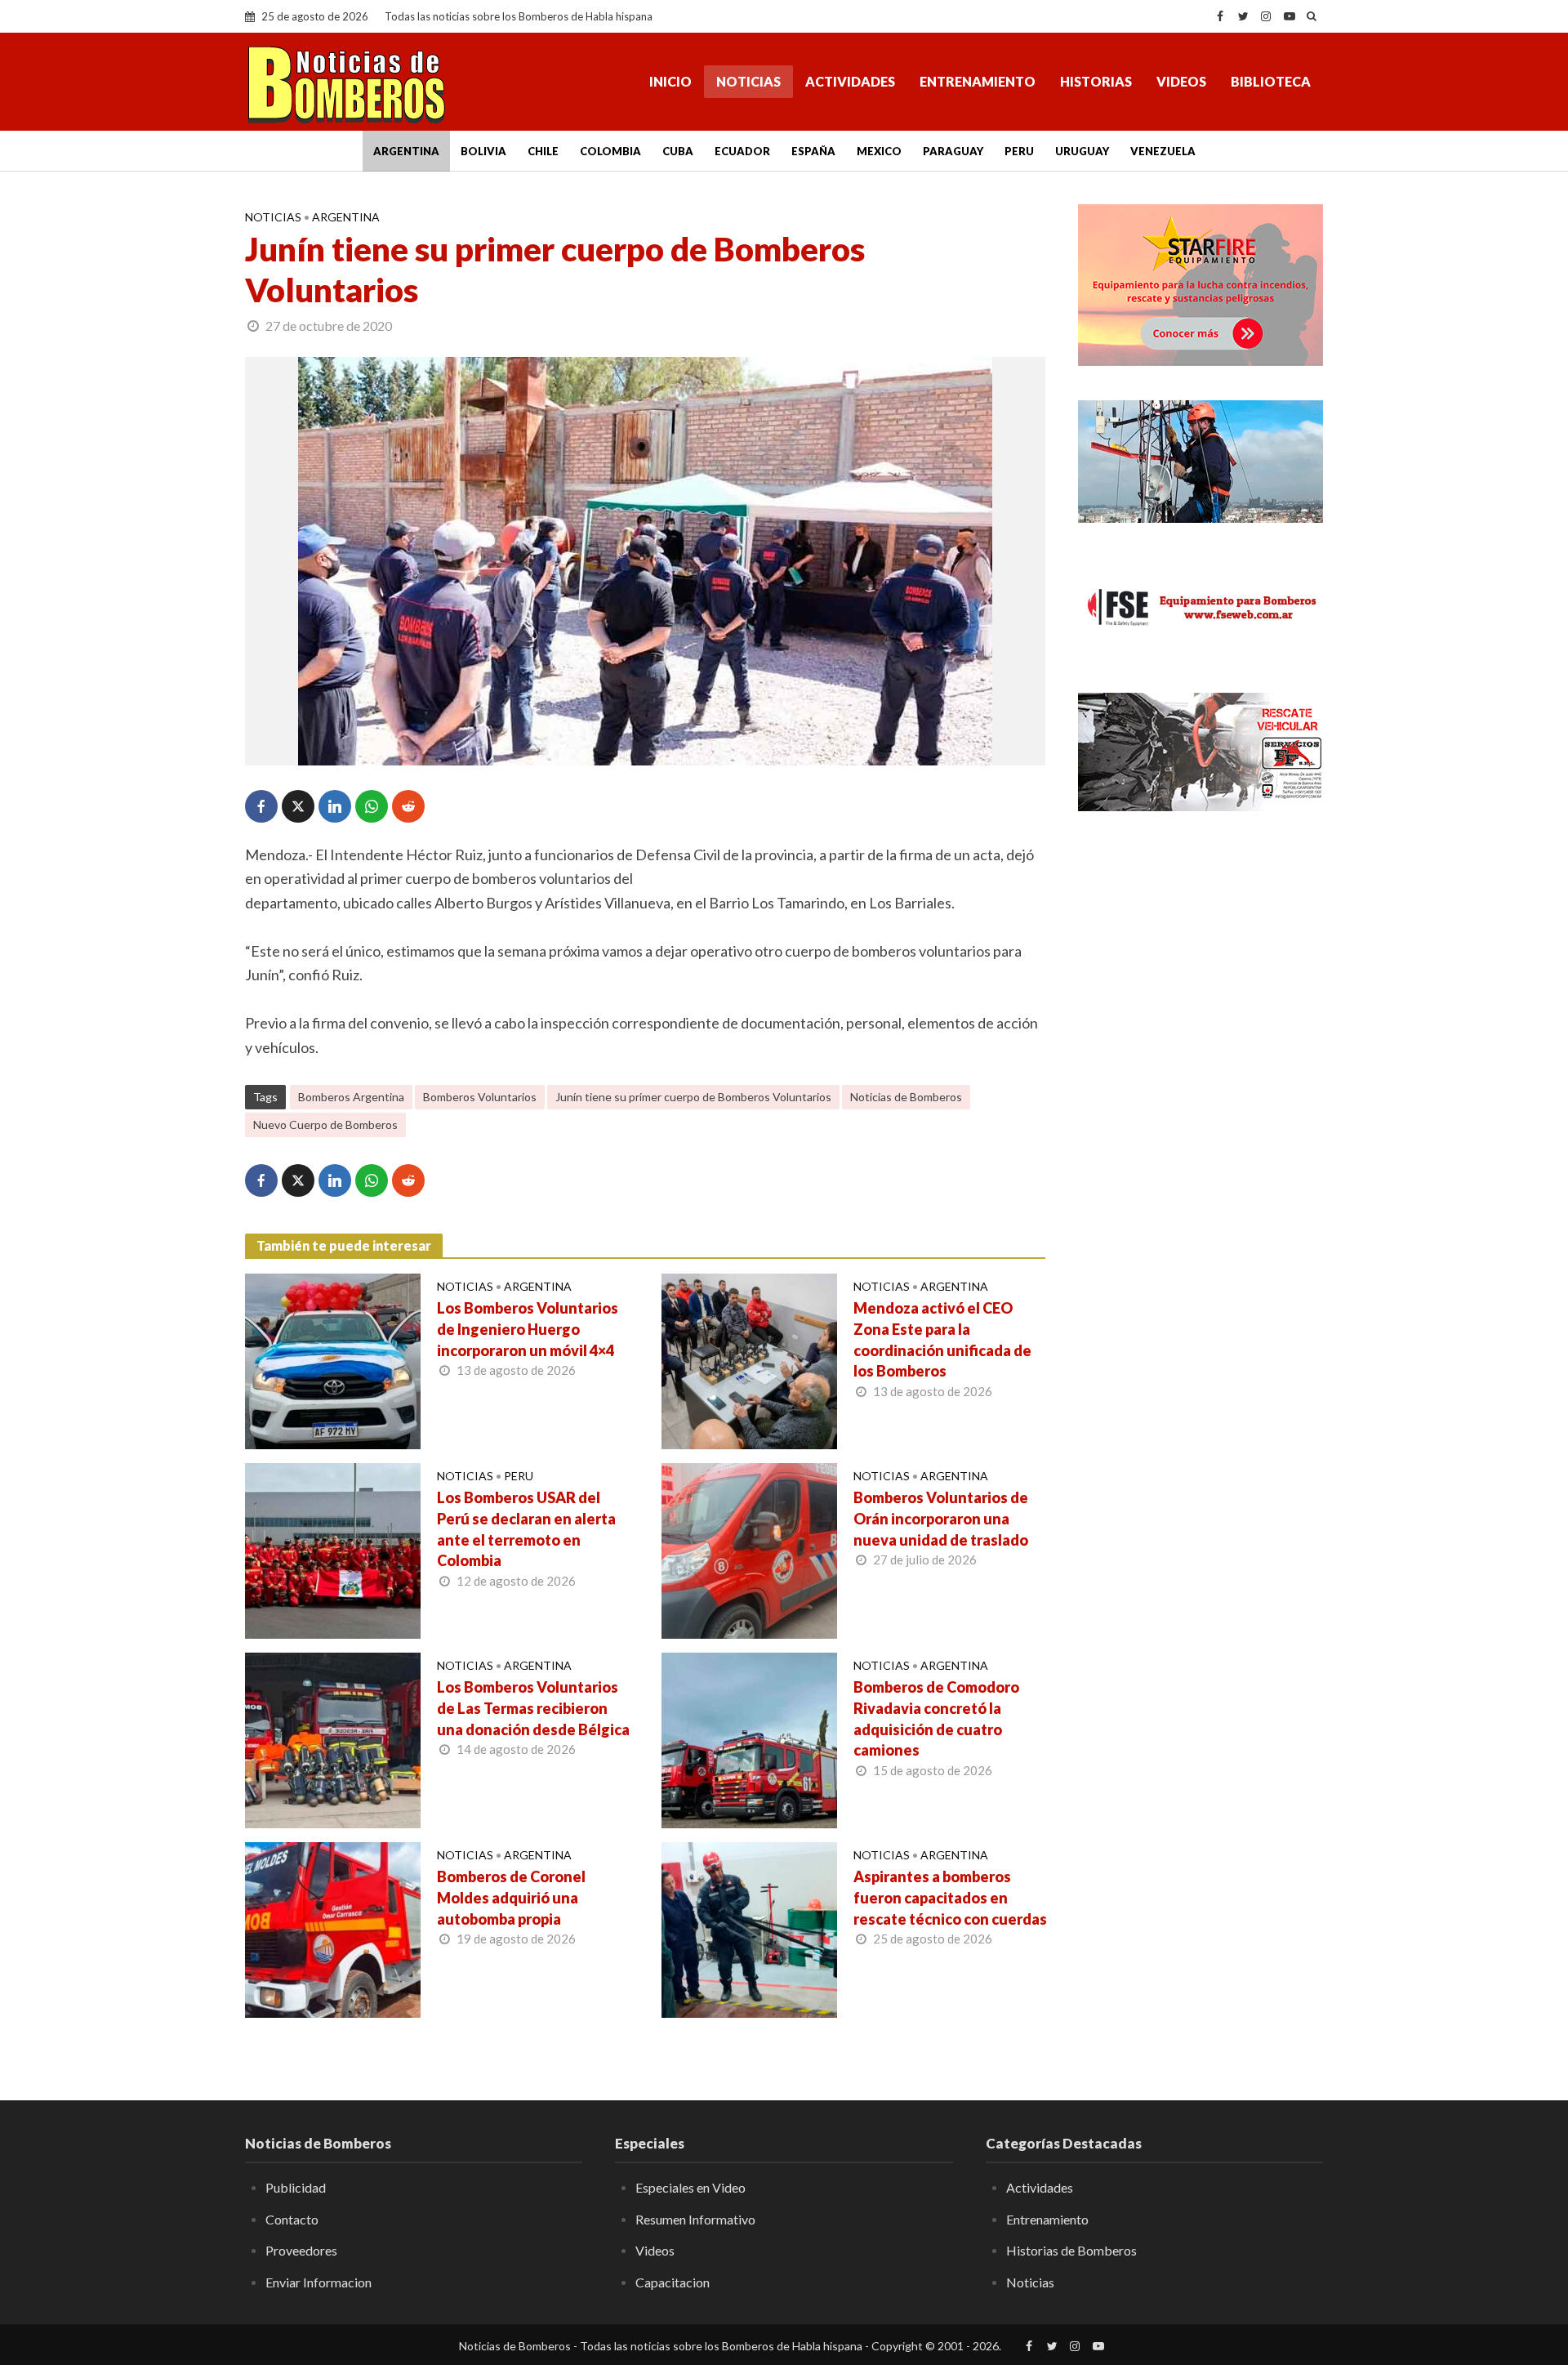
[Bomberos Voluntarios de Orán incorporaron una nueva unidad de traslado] (749, 1549)
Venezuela (1163, 151)
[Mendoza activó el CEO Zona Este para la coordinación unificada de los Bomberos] (749, 1359)
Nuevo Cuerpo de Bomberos (325, 1124)
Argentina (406, 151)
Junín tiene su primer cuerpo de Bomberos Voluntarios (693, 1097)
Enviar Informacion (318, 2282)
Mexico (879, 151)
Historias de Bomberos (1071, 2250)
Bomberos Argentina (351, 1097)
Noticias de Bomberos (906, 1097)
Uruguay (1082, 151)
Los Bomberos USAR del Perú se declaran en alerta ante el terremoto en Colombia (526, 1529)
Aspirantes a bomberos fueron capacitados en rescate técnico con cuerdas (950, 1898)
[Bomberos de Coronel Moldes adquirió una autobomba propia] (333, 1928)
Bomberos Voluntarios (480, 1097)
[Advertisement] (1200, 1091)
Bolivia (483, 151)
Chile (543, 151)
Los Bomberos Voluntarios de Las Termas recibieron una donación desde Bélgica (533, 1708)
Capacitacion (673, 2282)
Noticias (748, 81)
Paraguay (953, 151)
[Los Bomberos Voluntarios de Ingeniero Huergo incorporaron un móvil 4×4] (333, 1359)
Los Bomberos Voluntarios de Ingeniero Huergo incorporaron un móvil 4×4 (528, 1329)
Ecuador (742, 151)
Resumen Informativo (695, 2219)
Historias (1096, 81)
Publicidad (296, 2187)
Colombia (610, 151)
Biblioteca (1271, 81)
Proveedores (301, 2250)
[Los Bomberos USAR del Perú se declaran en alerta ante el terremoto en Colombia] (333, 1549)
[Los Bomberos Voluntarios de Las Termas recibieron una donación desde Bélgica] (333, 1738)
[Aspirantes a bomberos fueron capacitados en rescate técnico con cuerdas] (749, 1928)
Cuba (678, 151)
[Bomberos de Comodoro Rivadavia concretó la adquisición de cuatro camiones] (749, 1738)
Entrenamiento (978, 81)
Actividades (850, 81)
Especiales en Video (690, 2187)
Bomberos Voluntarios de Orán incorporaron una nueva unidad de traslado (941, 1519)
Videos (1181, 81)
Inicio (670, 81)
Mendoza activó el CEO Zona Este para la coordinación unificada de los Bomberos (942, 1340)
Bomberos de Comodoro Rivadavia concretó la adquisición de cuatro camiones (936, 1719)
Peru (1019, 151)
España (813, 151)
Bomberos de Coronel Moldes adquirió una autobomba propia (511, 1898)
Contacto (292, 2219)
